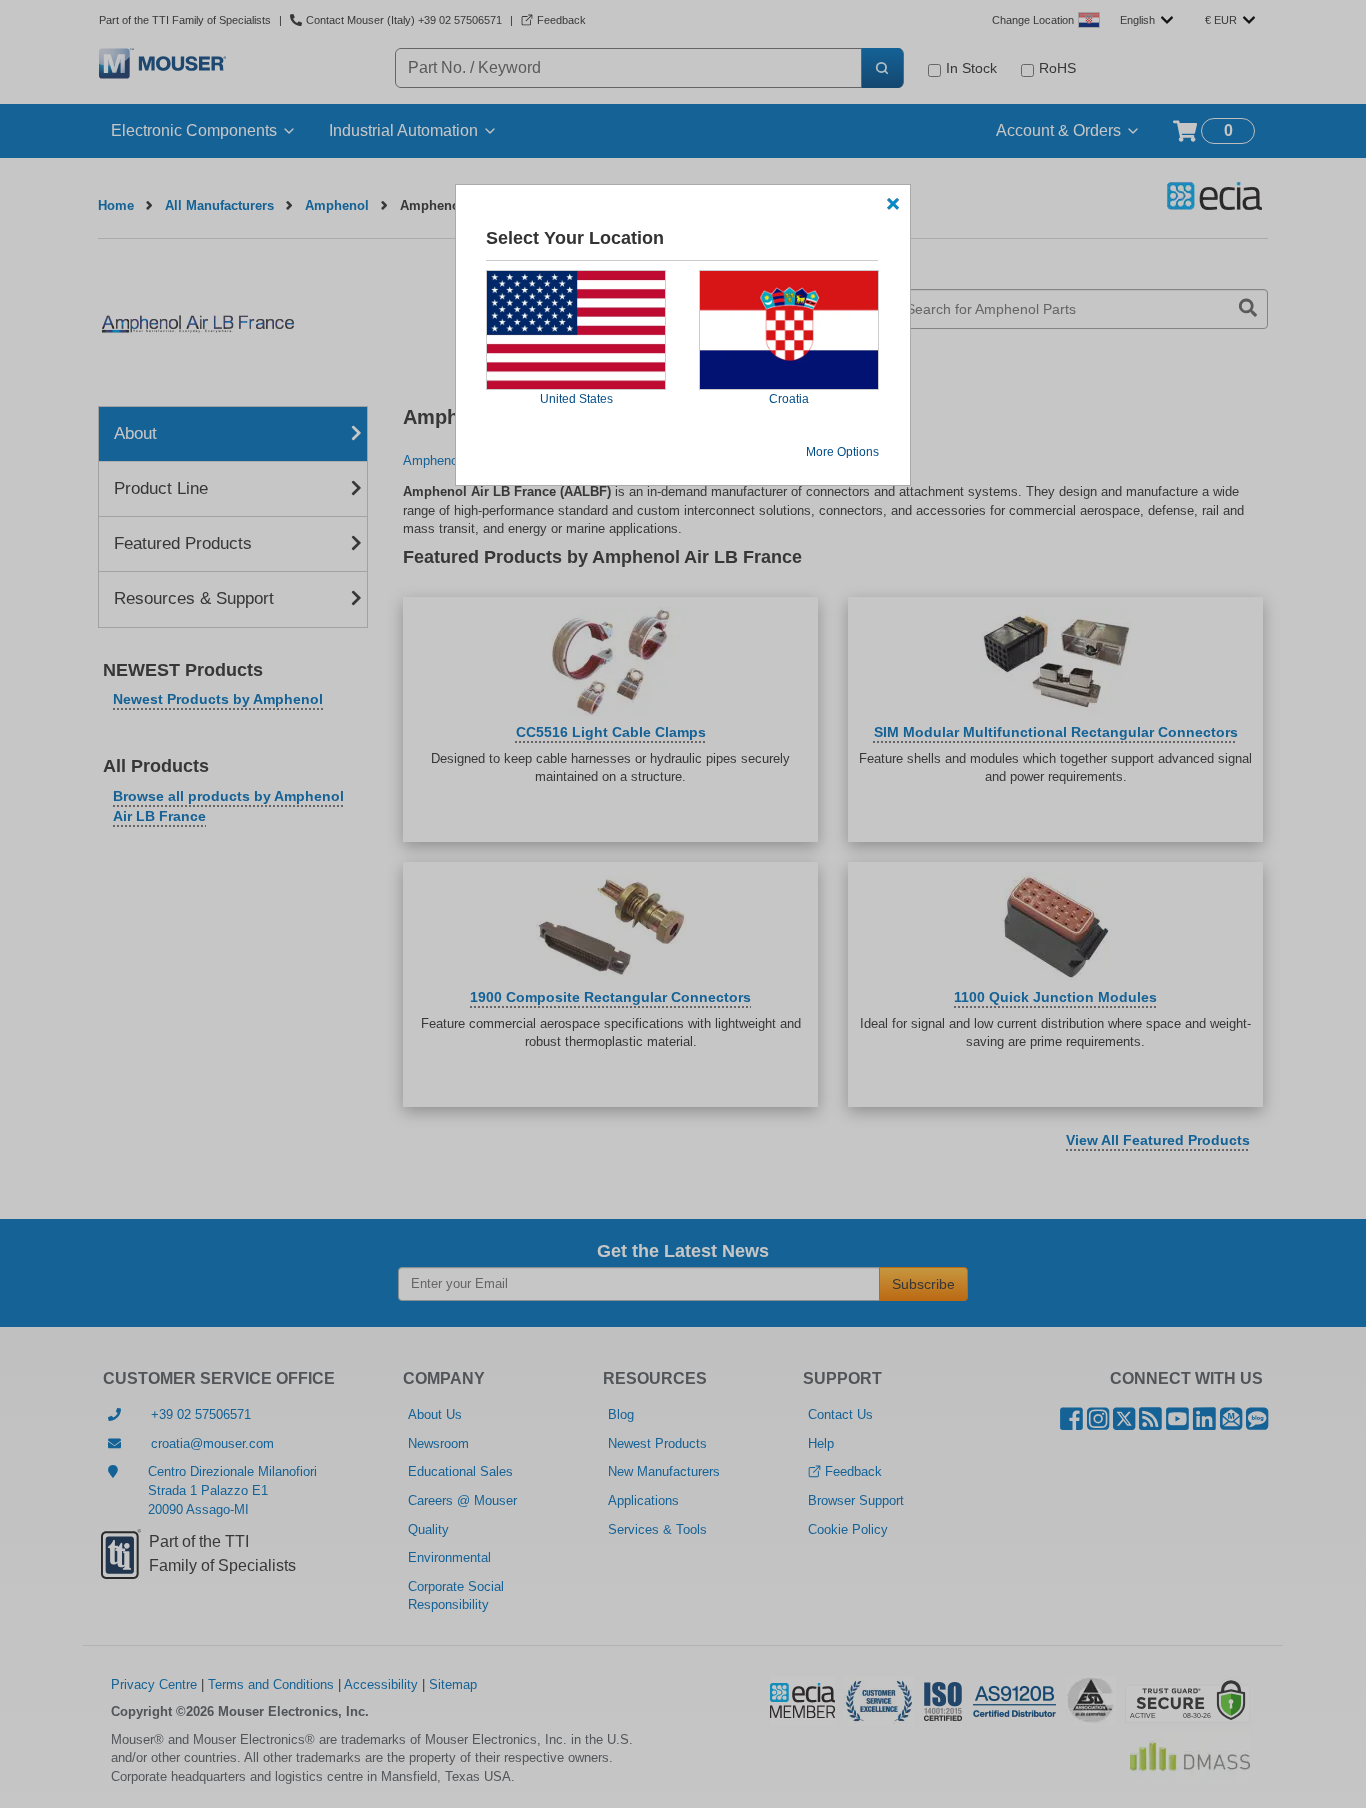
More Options (842, 452)
